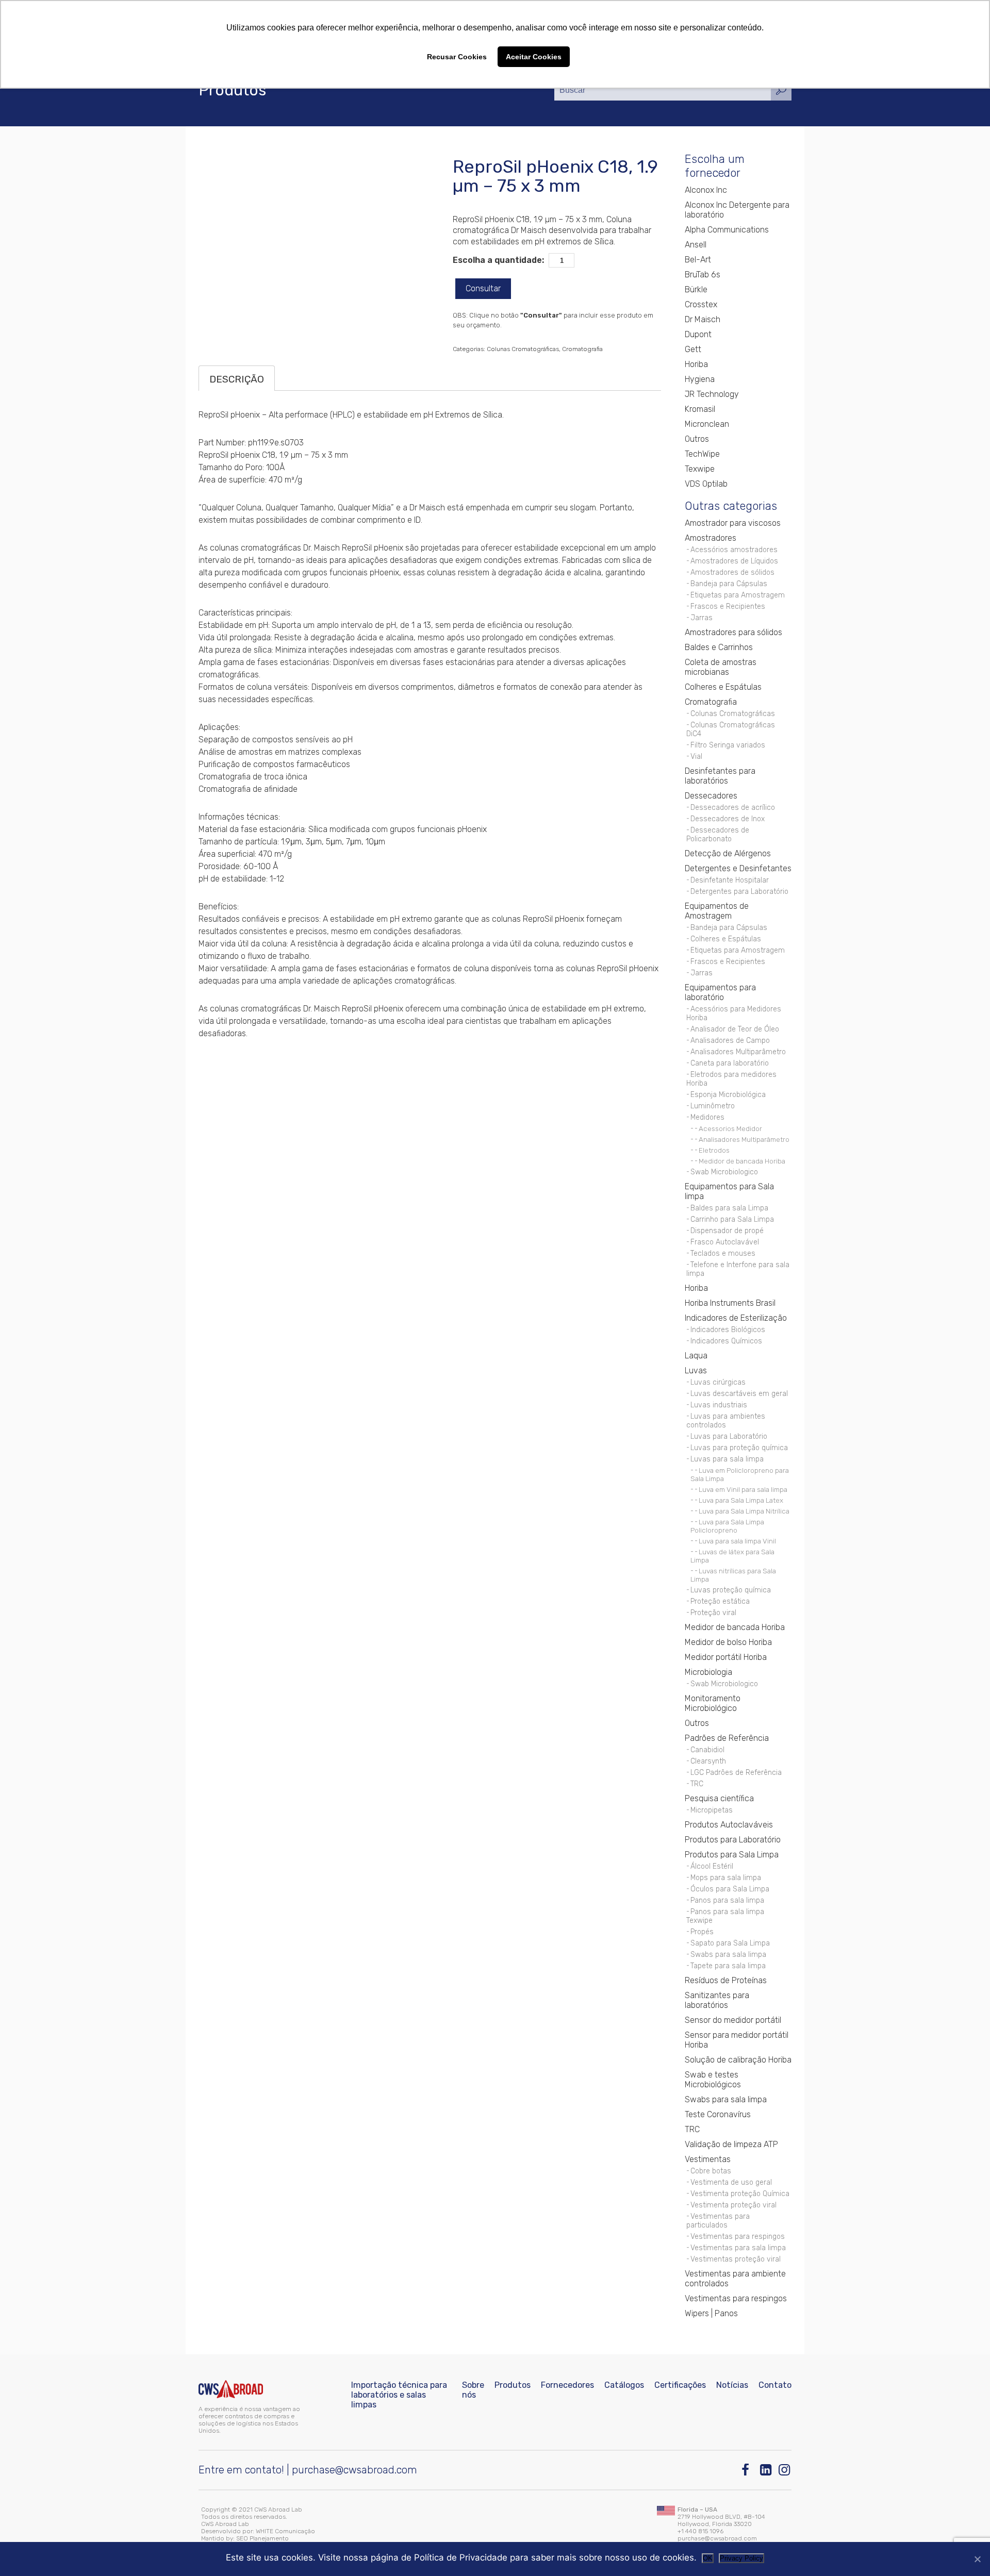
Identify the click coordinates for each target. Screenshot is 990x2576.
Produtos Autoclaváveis (729, 1825)
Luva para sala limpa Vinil (737, 1541)
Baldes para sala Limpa (729, 1208)
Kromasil (700, 409)
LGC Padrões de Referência (736, 1773)
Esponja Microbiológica (728, 1095)
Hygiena (700, 379)
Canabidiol (707, 1750)
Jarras (702, 618)
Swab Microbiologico (724, 1172)
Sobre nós (473, 2390)
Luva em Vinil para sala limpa (743, 1489)
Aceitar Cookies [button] (534, 57)
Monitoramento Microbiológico (713, 1703)
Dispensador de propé (727, 1231)
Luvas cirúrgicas (718, 1382)
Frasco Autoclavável (725, 1242)
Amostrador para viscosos (733, 523)
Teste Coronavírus (718, 2114)
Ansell (696, 245)
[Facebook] (748, 2470)
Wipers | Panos (711, 2313)
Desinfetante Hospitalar (730, 880)
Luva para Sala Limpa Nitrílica (744, 1511)
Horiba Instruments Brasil (730, 1303)
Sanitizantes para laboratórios (717, 2000)
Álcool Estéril (712, 1866)
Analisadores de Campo (730, 1041)
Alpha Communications (727, 230)
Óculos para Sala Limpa (730, 1889)
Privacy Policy (741, 2558)
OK (708, 2558)
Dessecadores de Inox (728, 819)
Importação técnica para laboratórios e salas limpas (399, 2395)
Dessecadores (711, 796)
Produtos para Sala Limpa (732, 1855)
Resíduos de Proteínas (726, 1980)
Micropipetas (712, 1810)
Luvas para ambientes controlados (726, 1421)
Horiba (696, 364)
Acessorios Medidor (730, 1128)
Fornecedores (567, 2385)
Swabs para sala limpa (728, 1955)
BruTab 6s (703, 275)
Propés (702, 1932)
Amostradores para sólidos (733, 632)
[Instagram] (785, 2470)
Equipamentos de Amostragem (717, 911)
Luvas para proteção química (739, 1448)
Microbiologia (708, 1672)
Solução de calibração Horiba (738, 2060)
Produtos (513, 2385)
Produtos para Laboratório (733, 1840)
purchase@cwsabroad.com (354, 2470)
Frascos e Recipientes (728, 606)
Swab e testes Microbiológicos (713, 2080)
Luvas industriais (719, 1405)
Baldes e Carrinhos (719, 647)
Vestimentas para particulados (718, 2221)
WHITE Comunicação (285, 2531)
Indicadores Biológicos (728, 1330)
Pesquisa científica (719, 1798)
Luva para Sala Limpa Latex (741, 1500)
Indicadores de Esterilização (736, 1318)
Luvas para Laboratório (729, 1436)
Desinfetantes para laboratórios (720, 776)
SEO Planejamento (262, 2538)
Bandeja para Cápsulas (729, 584)
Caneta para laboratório (730, 1063)
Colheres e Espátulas (723, 687)
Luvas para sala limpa (727, 1459)
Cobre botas (711, 2171)
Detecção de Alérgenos (728, 853)
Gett (693, 349)
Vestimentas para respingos (738, 2237)
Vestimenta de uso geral (731, 2182)
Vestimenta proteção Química (740, 2194)
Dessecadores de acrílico (733, 808)
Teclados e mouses (723, 1253)
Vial (696, 757)
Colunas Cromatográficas (523, 349)
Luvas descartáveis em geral (739, 1394)
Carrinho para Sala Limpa (732, 1219)
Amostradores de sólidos (732, 572)
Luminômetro (713, 1106)
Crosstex (701, 304)
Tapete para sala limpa (728, 1966)
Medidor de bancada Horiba (742, 1161)
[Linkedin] (766, 2470)
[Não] (977, 2559)
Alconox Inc (706, 190)
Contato (775, 2385)
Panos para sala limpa (727, 1900)
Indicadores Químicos (726, 1341)
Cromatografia (582, 349)
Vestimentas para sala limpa (738, 2248)
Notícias (732, 2385)
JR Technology (712, 394)
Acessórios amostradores (734, 550)
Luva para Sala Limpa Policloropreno (727, 1526)
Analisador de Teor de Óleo (735, 1029)
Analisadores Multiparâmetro (738, 1052)
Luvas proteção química (731, 1590)
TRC (697, 1784)
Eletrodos (714, 1150)
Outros (697, 439)
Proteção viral (713, 1613)
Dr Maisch (703, 319)
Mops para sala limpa (726, 1878)
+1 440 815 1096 (700, 2531)
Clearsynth (708, 1761)
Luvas (696, 1370)
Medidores (707, 1117)
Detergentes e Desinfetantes (738, 868)
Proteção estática (720, 1601)
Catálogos (624, 2385)
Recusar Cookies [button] (457, 57)
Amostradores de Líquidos (734, 561)
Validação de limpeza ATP (731, 2144)
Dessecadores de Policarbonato (718, 835)
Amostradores (711, 538)
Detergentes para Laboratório (739, 892)
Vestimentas (708, 2159)
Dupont (698, 334)
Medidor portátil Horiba (726, 1657)
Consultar (483, 288)
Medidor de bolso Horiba (728, 1642)
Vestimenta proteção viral (733, 2205)
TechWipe (702, 454)
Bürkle (696, 289)
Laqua (696, 1356)
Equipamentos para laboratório (720, 992)
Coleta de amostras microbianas (721, 667)
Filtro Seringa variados (728, 745)
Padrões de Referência (727, 1738)
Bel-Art (698, 260)
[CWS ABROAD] (231, 2389)
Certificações (680, 2385)
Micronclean (707, 424)
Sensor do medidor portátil (733, 2020)
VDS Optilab (706, 484)
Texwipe (700, 469)
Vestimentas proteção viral (736, 2259)
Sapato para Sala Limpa (730, 1943)
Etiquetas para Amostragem (738, 595)
